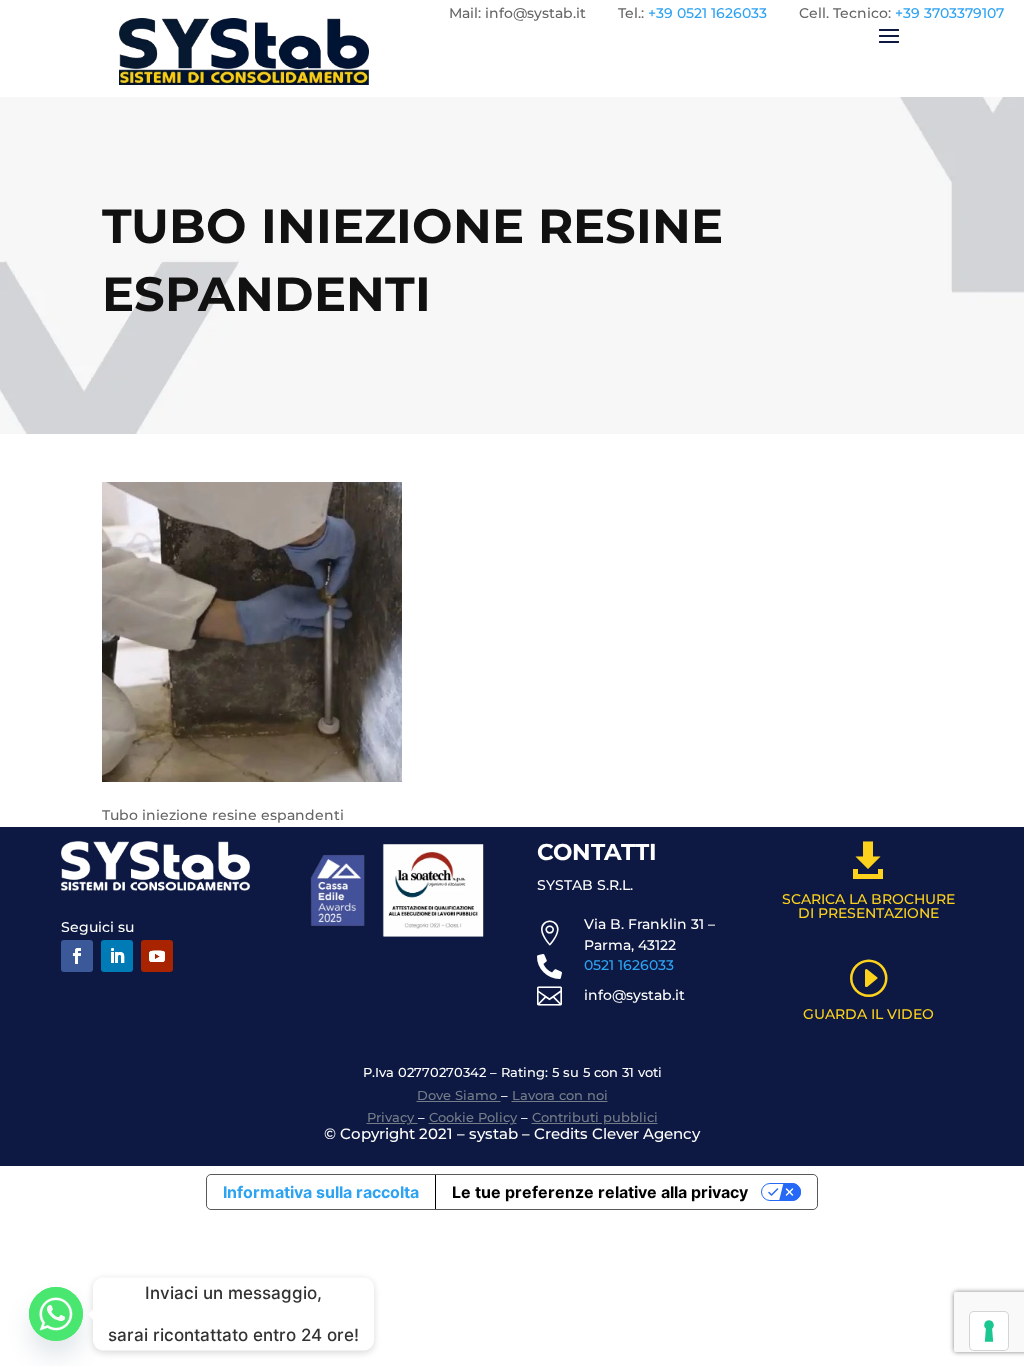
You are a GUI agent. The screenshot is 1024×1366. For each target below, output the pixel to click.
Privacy (392, 1117)
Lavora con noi (560, 1095)
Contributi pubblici (595, 1117)
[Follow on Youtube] (157, 956)
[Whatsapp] (56, 1314)
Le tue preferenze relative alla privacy (600, 1192)
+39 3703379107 (949, 13)
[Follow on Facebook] (77, 956)
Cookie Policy (473, 1117)
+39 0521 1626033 (707, 13)
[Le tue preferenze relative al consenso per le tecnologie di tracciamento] (989, 1331)
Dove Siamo (459, 1095)
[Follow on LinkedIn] (117, 956)
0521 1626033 (629, 965)
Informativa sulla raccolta (321, 1192)
